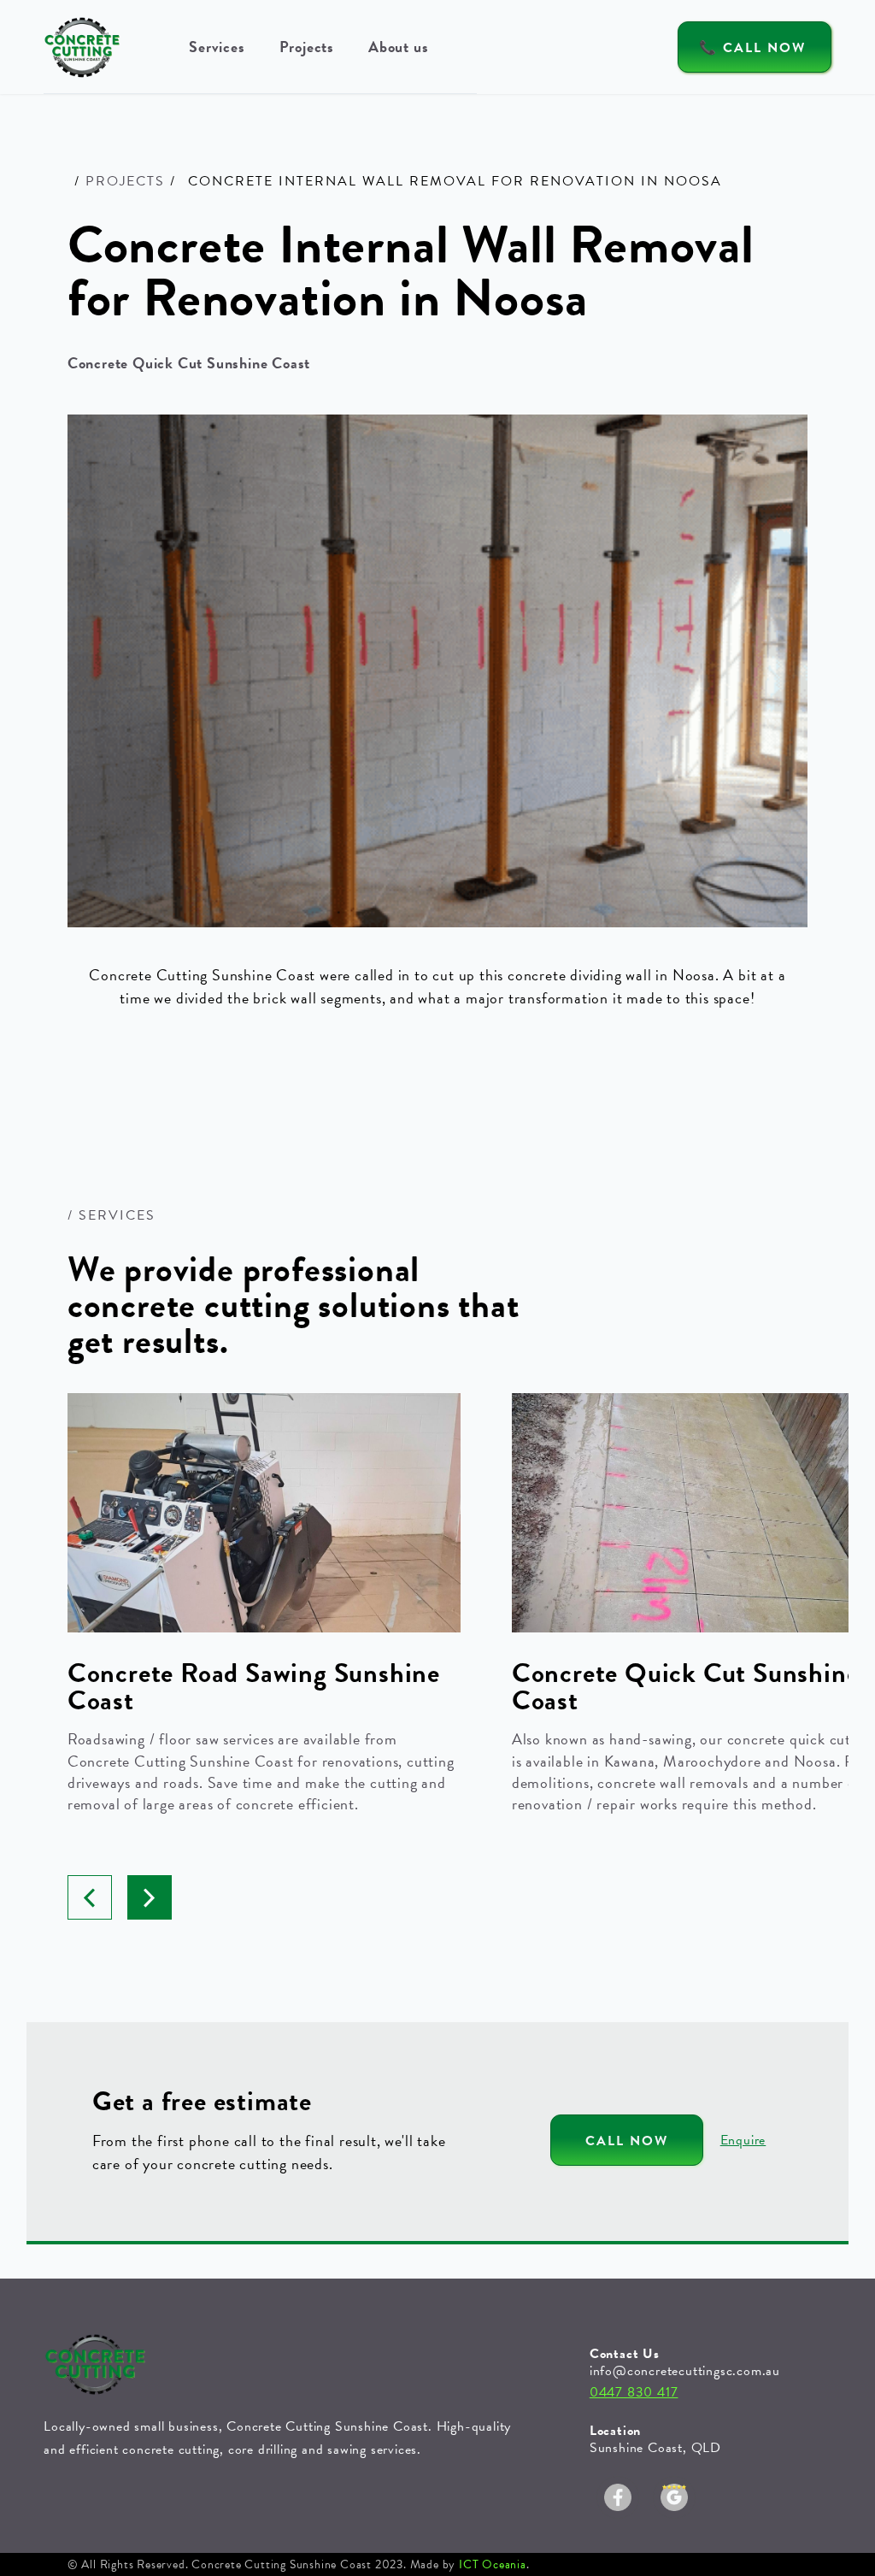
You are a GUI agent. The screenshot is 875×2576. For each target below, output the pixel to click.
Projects (307, 47)
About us (398, 47)
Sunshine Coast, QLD (655, 2448)
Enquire (743, 2140)
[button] (217, 47)
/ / (125, 181)
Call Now (627, 2141)
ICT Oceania (493, 2564)
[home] (82, 47)
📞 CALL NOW (752, 48)
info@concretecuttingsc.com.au (685, 2371)
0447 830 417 (634, 2392)
